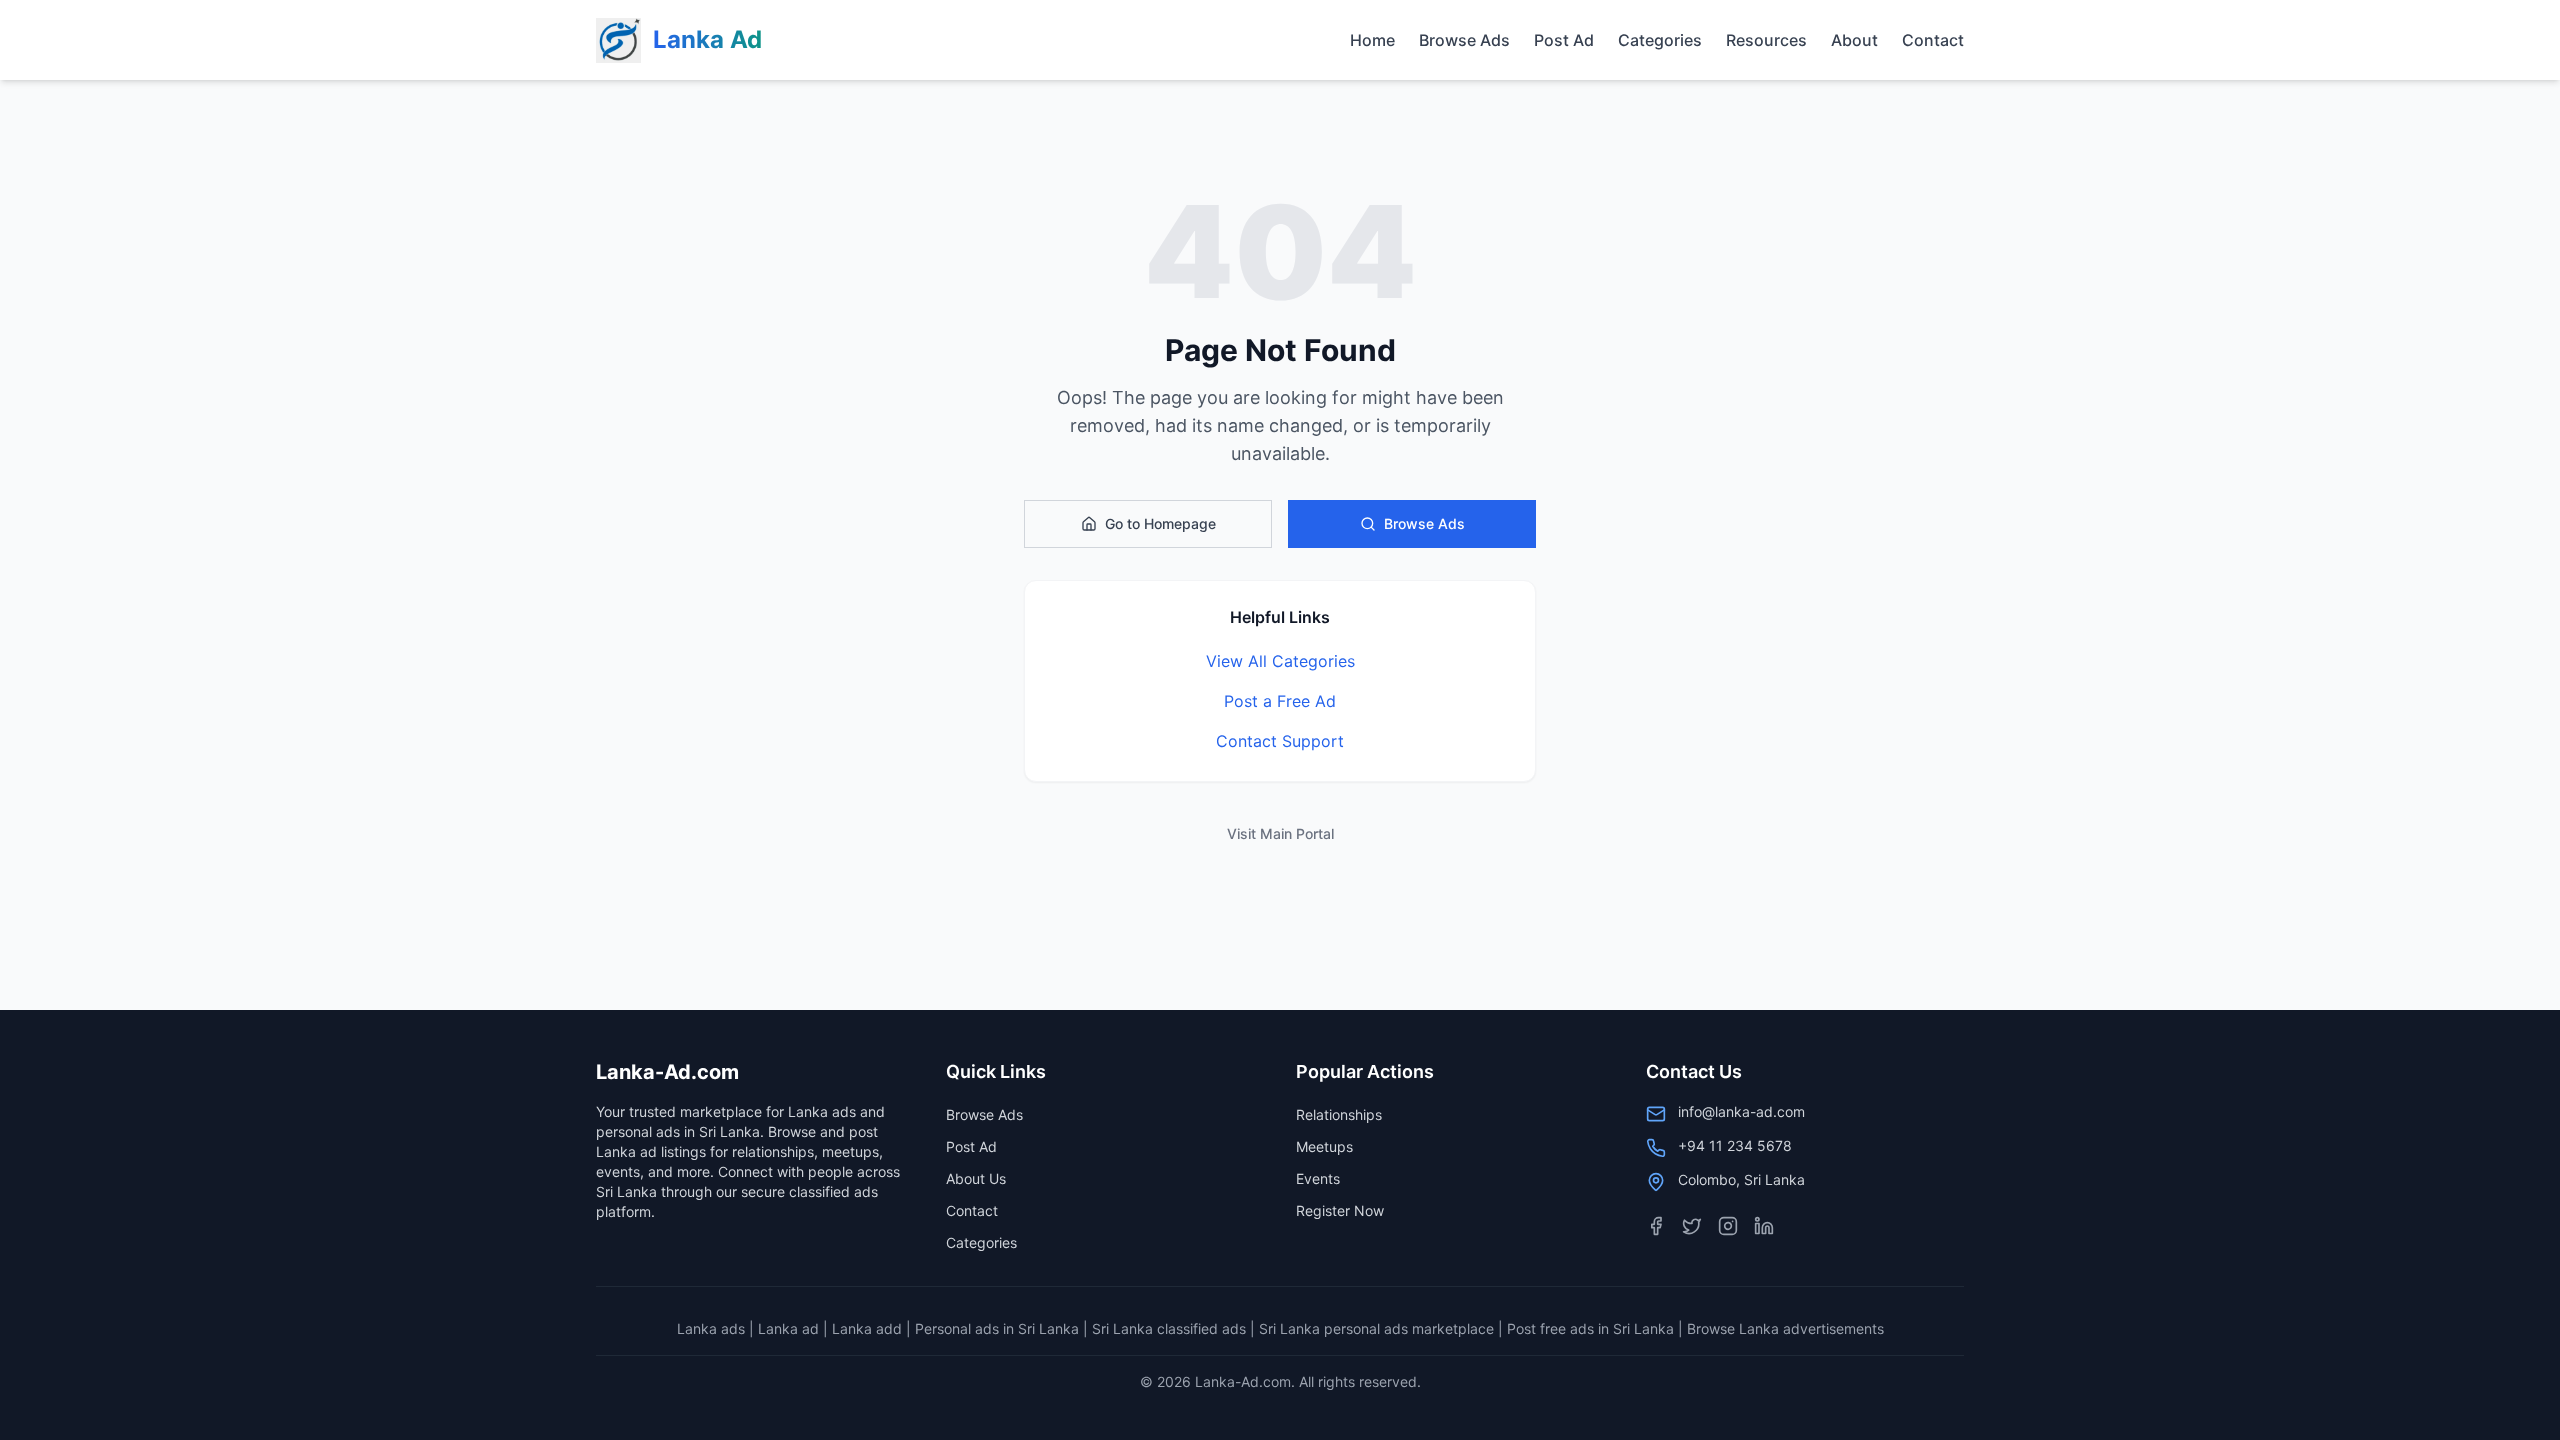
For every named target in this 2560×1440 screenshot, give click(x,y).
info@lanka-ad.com (1741, 1111)
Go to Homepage (1160, 523)
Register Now (1340, 1210)
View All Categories (1280, 661)
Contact (1933, 40)
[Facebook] (1656, 1226)
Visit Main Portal (1280, 833)
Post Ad (1564, 40)
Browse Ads (1464, 40)
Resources (1766, 40)
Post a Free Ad (1280, 701)
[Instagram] (1728, 1226)
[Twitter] (1692, 1226)
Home (1372, 40)
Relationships (1339, 1114)
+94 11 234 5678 (1735, 1145)
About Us (976, 1178)
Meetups (1324, 1146)
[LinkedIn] (1764, 1226)
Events (1318, 1178)
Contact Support (1280, 741)
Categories (1660, 40)
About (1854, 40)
